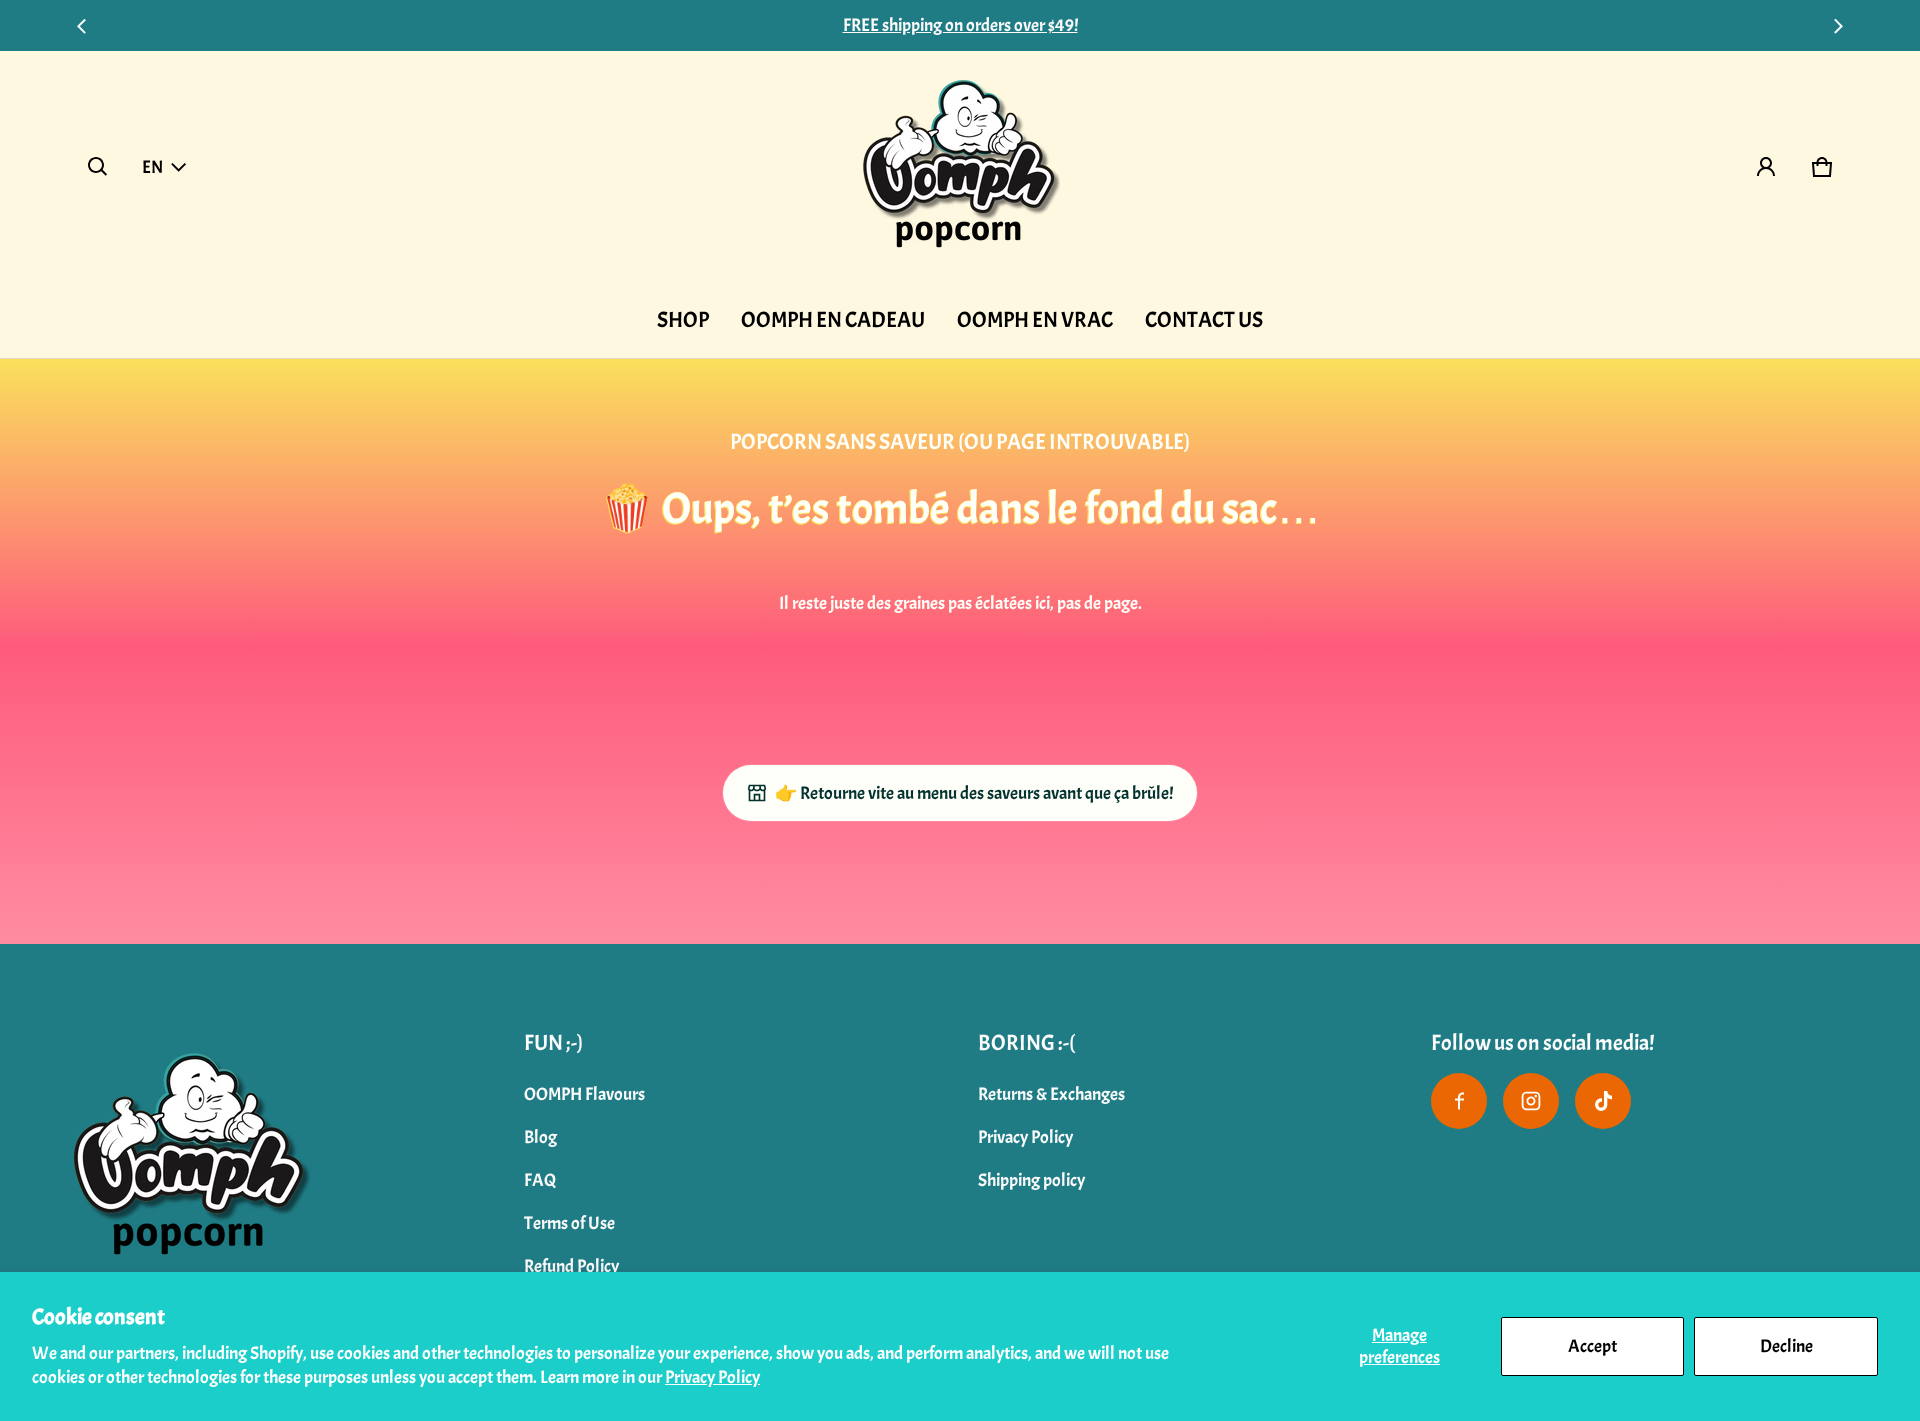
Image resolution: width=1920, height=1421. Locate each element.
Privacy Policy (712, 1377)
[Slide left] (82, 26)
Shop (683, 320)
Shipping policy (1031, 1180)
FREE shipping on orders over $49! (960, 25)
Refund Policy (571, 1266)
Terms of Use (569, 1223)
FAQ (540, 1180)
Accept (1592, 1346)
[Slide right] (1838, 26)
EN (152, 167)
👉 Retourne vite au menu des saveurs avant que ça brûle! (974, 793)
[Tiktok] (1603, 1101)
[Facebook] (1459, 1101)
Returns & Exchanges (1051, 1094)
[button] (98, 167)
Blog (540, 1137)
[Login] (1766, 167)
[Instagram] (1531, 1101)
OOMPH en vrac (1035, 320)
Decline (1786, 1346)
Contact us (1204, 320)
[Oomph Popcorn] (960, 167)
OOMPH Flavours (584, 1094)
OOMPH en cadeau (833, 320)
